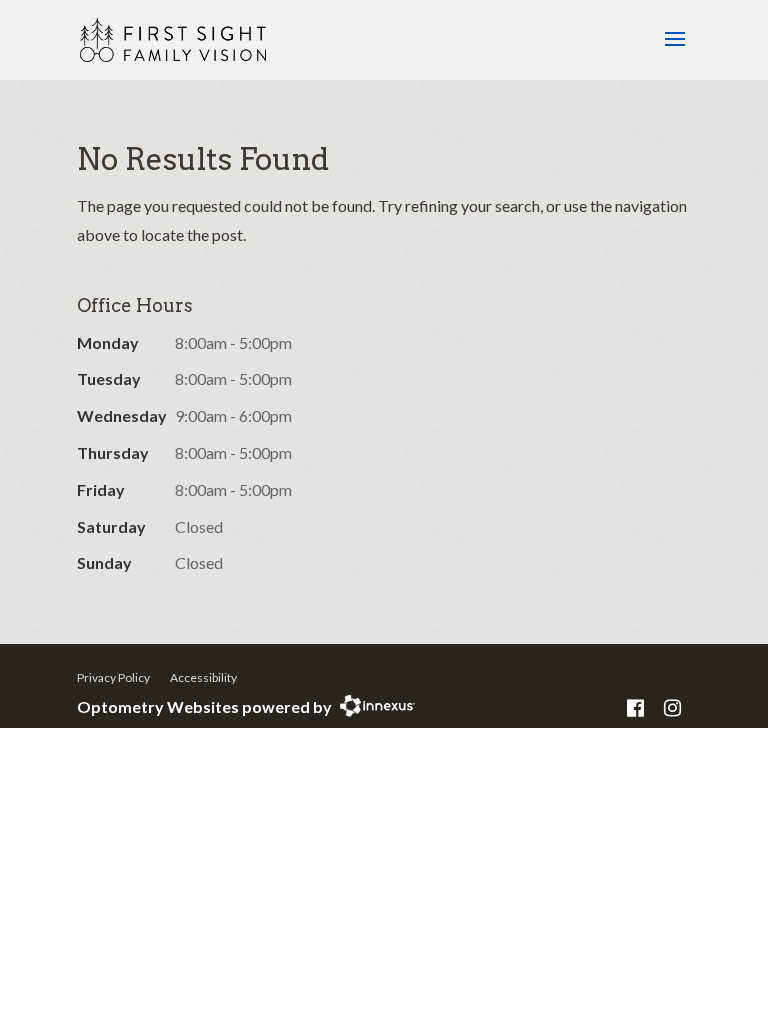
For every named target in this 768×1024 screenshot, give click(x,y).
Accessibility (203, 677)
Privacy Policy (113, 677)
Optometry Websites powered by (204, 706)
